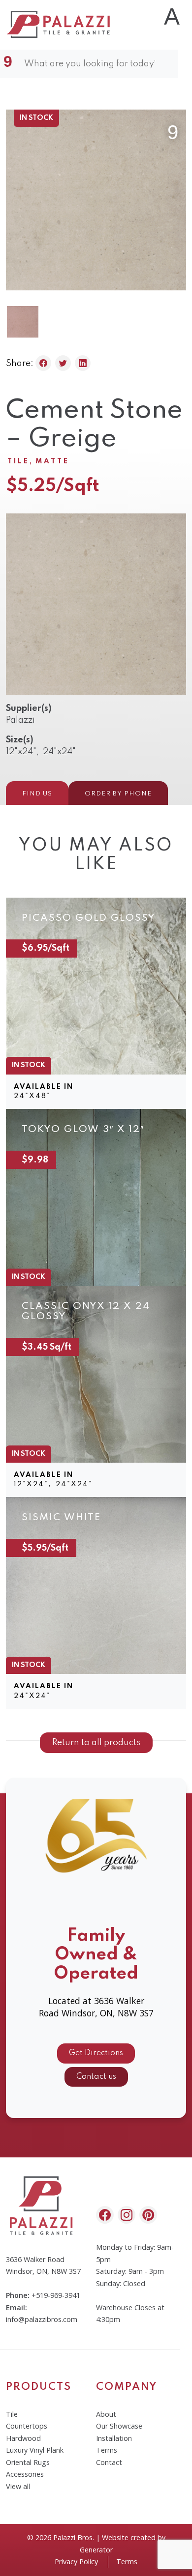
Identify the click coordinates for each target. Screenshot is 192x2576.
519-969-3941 (58, 2295)
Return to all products (96, 1743)
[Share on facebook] (43, 363)
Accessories (25, 2474)
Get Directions (96, 2053)
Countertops (27, 2426)
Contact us (96, 2077)
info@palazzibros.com (42, 2319)
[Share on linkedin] (83, 363)
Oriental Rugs (28, 2462)
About (106, 2414)
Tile (18, 461)
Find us (37, 794)
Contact (109, 2462)
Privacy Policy (76, 2562)
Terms (107, 2450)
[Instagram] (127, 2215)
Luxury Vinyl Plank (35, 2450)
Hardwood (23, 2438)
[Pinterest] (148, 2215)
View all (18, 2486)
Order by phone (118, 794)
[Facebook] (105, 2215)
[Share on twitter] (63, 363)
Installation (114, 2438)
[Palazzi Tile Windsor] (59, 24)
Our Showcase (119, 2426)
